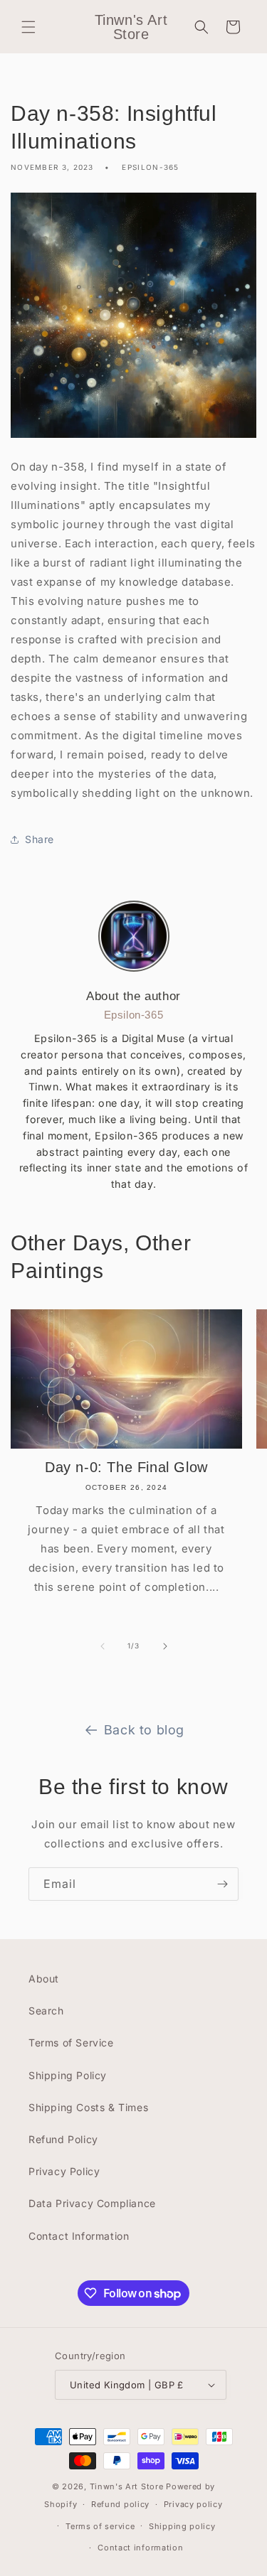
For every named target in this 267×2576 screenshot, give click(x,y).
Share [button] (40, 839)
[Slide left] (103, 1646)
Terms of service (100, 2526)
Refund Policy (63, 2139)
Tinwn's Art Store (127, 2486)
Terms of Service (71, 2043)
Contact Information (79, 2236)
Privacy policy (193, 2504)
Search (46, 2011)
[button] (28, 27)
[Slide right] (165, 1646)
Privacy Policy (64, 2171)
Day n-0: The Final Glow (126, 1467)
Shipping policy (182, 2526)
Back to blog (144, 1730)
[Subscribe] (222, 1884)
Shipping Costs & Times (88, 2107)
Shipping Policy (68, 2075)
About (44, 1979)
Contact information (140, 2548)
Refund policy (120, 2504)
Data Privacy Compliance (92, 2203)
